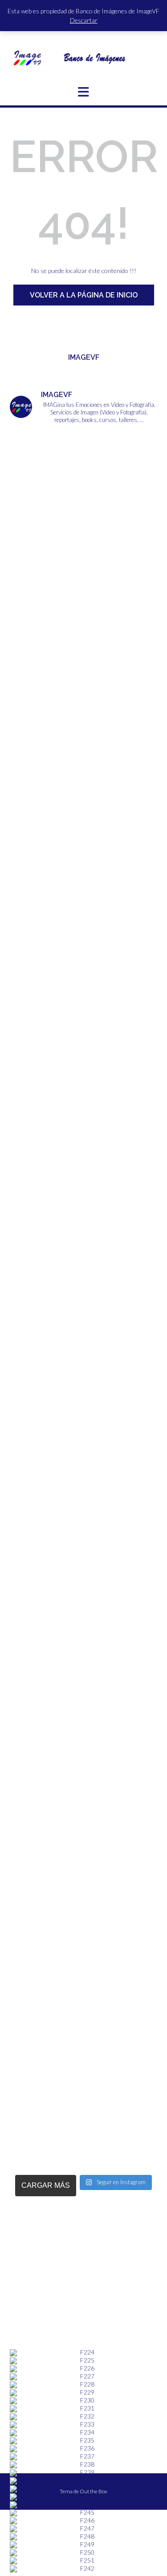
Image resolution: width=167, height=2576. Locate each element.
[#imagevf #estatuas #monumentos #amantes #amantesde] (83, 736)
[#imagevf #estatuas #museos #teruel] (83, 649)
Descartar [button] (84, 20)
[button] (83, 92)
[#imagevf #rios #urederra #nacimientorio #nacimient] (83, 910)
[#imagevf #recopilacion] (83, 1431)
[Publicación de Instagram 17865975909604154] (83, 562)
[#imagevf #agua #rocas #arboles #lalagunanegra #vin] (83, 1344)
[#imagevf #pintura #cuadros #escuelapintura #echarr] (83, 1171)
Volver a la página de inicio (84, 295)
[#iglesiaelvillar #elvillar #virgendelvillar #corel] (83, 476)
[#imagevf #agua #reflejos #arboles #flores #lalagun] (83, 1605)
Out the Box (94, 2491)
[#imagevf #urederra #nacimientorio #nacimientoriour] (83, 1866)
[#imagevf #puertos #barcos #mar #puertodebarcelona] (83, 2040)
